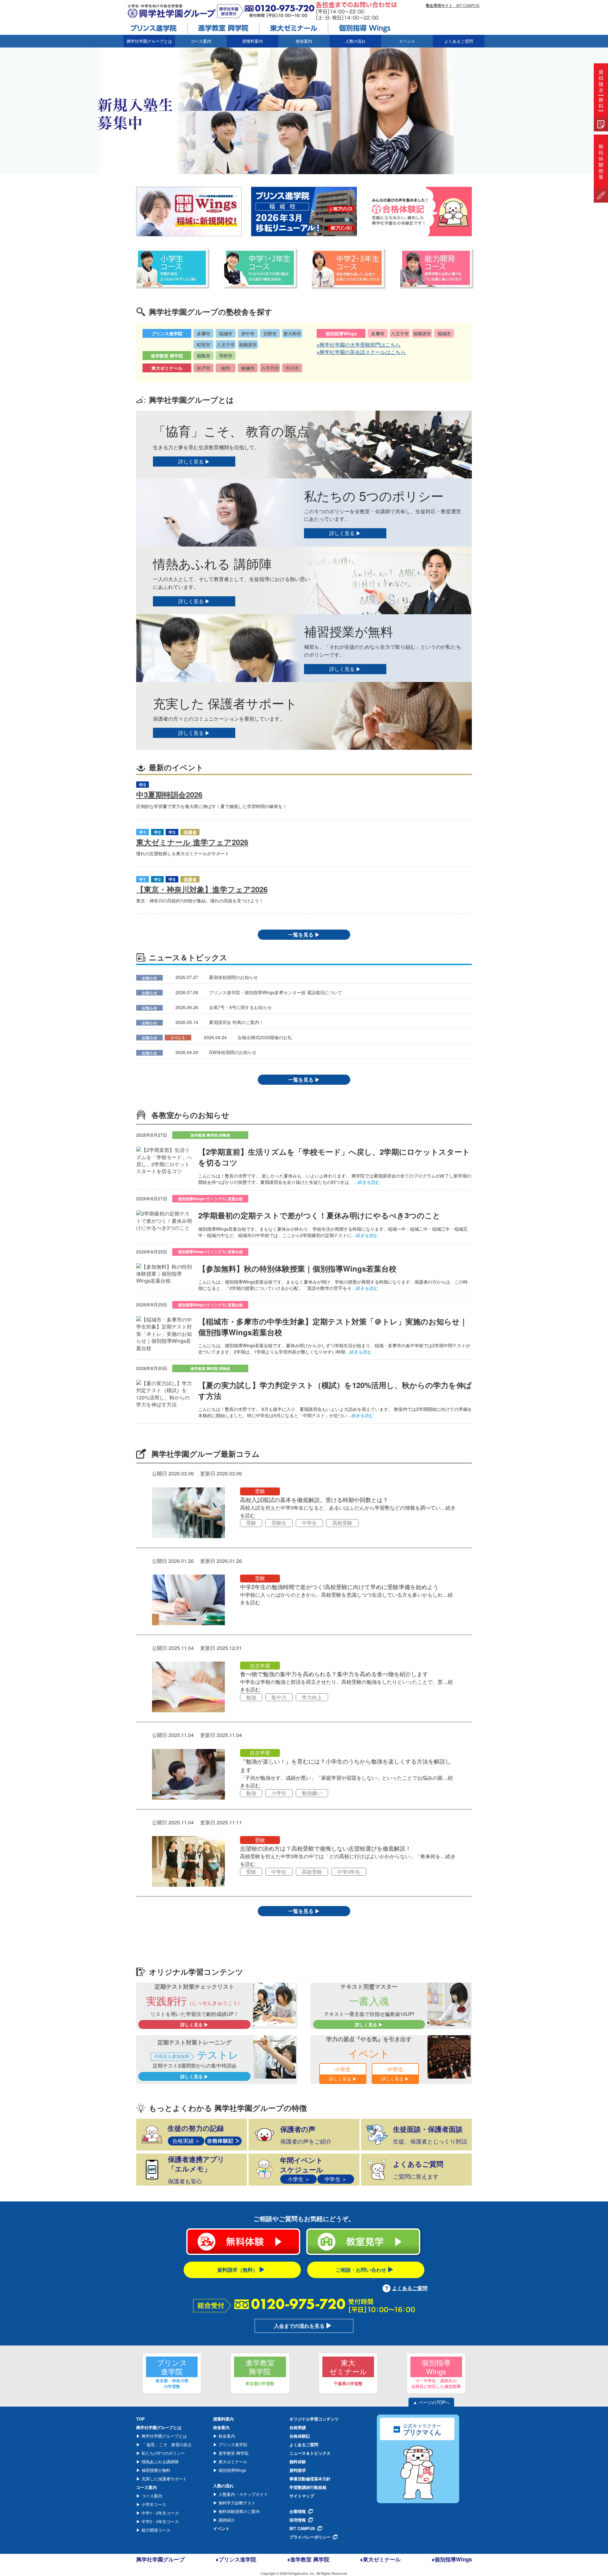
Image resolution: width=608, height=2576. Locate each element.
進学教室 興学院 (233, 2453)
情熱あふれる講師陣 (159, 2462)
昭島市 (204, 356)
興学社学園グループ (160, 2559)
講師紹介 (226, 2520)
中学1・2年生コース (160, 2513)
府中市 (248, 333)
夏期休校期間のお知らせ (233, 977)
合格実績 (298, 2427)
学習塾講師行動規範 (308, 2487)
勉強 (251, 1697)
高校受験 (342, 1523)
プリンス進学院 (232, 2444)
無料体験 (298, 2462)
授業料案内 (253, 41)
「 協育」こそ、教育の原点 (166, 2444)
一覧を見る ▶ (304, 934)
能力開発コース (155, 2530)
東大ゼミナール (232, 2462)
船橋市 (248, 368)
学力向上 (312, 1697)
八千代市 (270, 368)
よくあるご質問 (459, 41)
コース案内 (151, 2496)
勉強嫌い (312, 1793)
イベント (407, 41)
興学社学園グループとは (164, 2436)
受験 (260, 1491)
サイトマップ (302, 2496)
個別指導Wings (232, 2470)
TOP (140, 2419)
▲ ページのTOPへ (431, 2402)
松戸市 (204, 368)
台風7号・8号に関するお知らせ (240, 1007)
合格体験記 (300, 2436)
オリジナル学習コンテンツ (314, 2419)
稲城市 (226, 333)
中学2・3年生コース (160, 2521)
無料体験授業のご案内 (238, 2511)
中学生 (309, 1523)
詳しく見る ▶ (194, 461)
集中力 (279, 1697)
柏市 (226, 368)
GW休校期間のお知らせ (233, 1052)
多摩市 (204, 333)
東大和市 (292, 333)
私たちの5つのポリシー (163, 2453)
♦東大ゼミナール (380, 2559)
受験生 (279, 1523)
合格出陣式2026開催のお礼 (265, 1037)
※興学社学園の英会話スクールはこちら (361, 352)
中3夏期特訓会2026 (169, 794)
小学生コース (153, 2504)
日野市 (270, 333)
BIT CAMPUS (453, 5)
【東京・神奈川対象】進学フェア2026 (202, 889)
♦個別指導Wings (452, 2559)
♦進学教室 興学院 (308, 2559)
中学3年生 (349, 1872)
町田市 (204, 344)
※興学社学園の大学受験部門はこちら (359, 345)
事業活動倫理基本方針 (310, 2479)
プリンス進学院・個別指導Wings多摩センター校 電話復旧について (276, 992)
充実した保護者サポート (164, 2479)
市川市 (292, 368)
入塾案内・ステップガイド (243, 2494)
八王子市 (226, 344)
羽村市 (226, 356)
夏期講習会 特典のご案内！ (236, 1022)
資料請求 (298, 2470)
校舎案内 (226, 2436)
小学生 (279, 1793)
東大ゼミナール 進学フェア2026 (192, 842)
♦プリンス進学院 (236, 2559)
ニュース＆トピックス (310, 2453)
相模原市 (248, 344)
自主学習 (260, 1666)
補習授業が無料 (155, 2470)
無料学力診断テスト (236, 2503)
